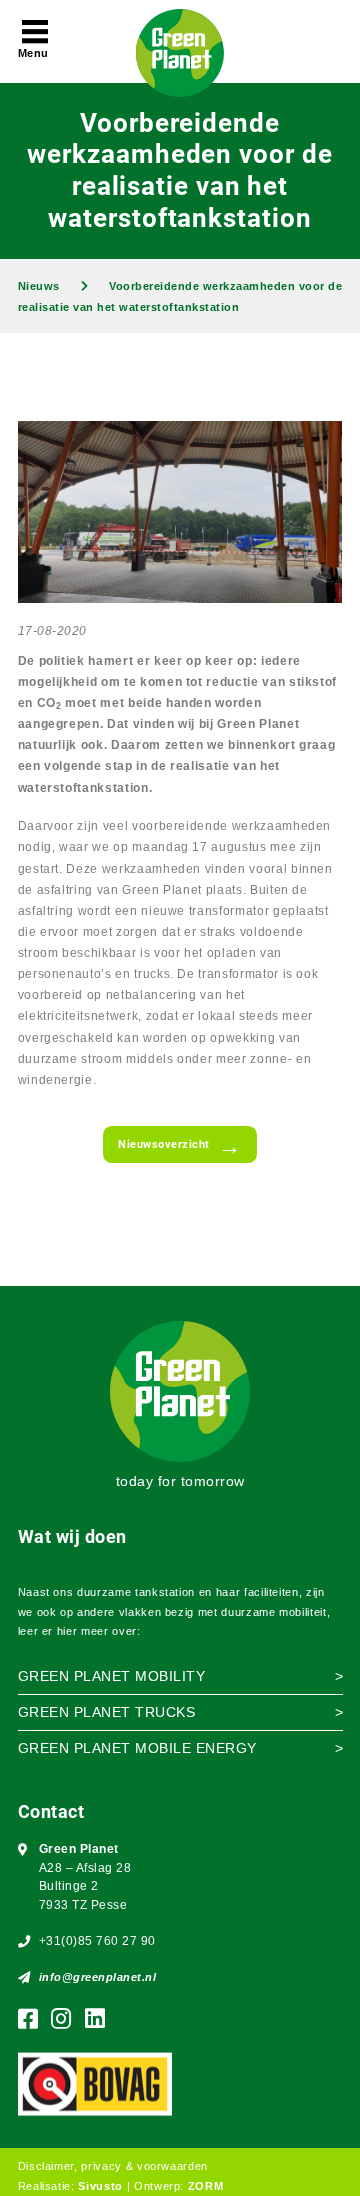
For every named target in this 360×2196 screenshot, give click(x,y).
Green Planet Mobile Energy (137, 1748)
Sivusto (100, 2186)
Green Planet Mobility (112, 1676)
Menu (33, 53)
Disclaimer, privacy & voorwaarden (113, 2166)
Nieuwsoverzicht (164, 1144)
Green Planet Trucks (107, 1712)
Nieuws (39, 286)
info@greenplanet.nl (98, 1977)
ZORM (206, 2186)
